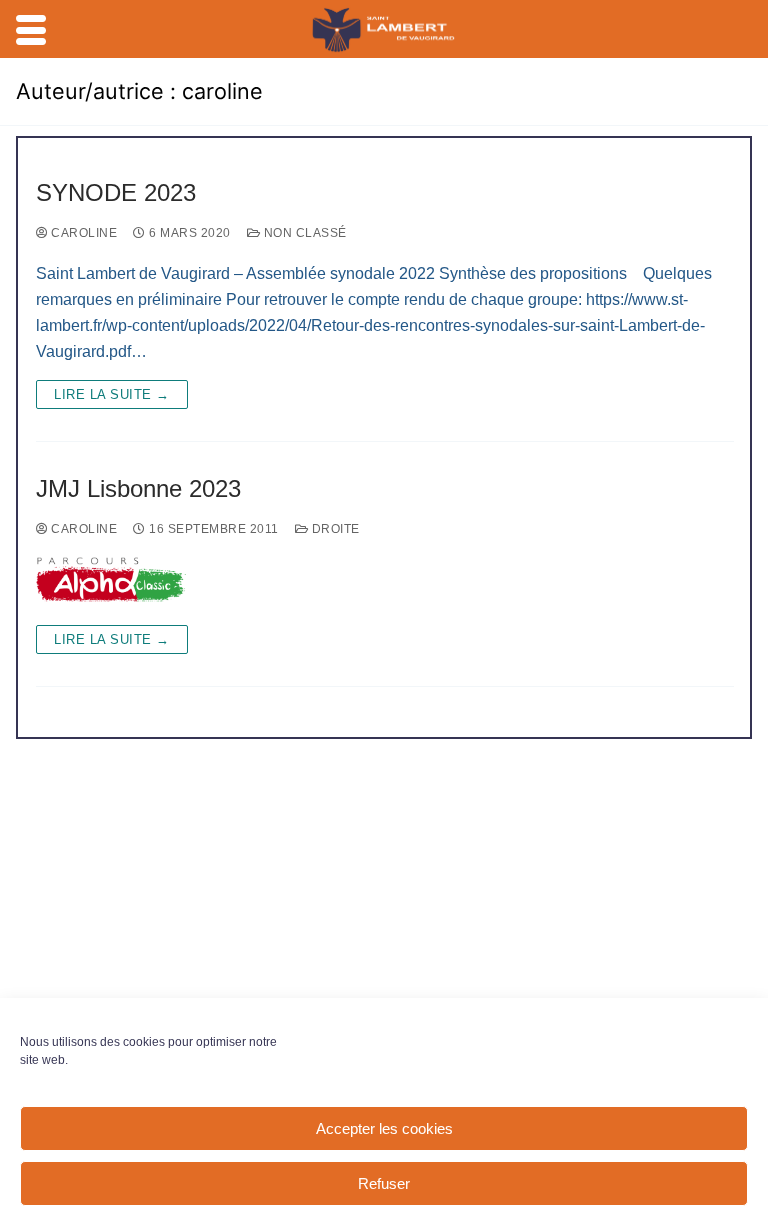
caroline (82, 233)
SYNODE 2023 (116, 192)
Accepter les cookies (384, 1128)
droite (334, 529)
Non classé (303, 233)
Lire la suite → (112, 394)
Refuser (384, 1183)
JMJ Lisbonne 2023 (138, 488)
